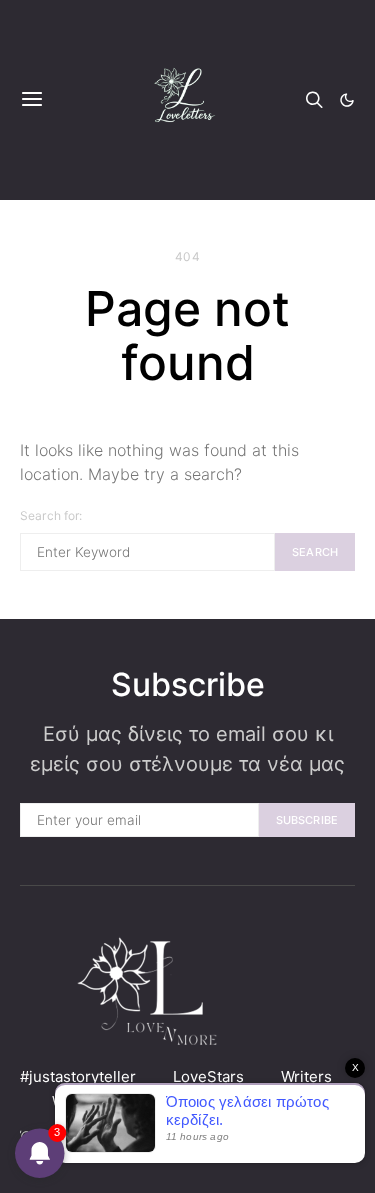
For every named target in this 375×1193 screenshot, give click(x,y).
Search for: (51, 515)
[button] (347, 100)
